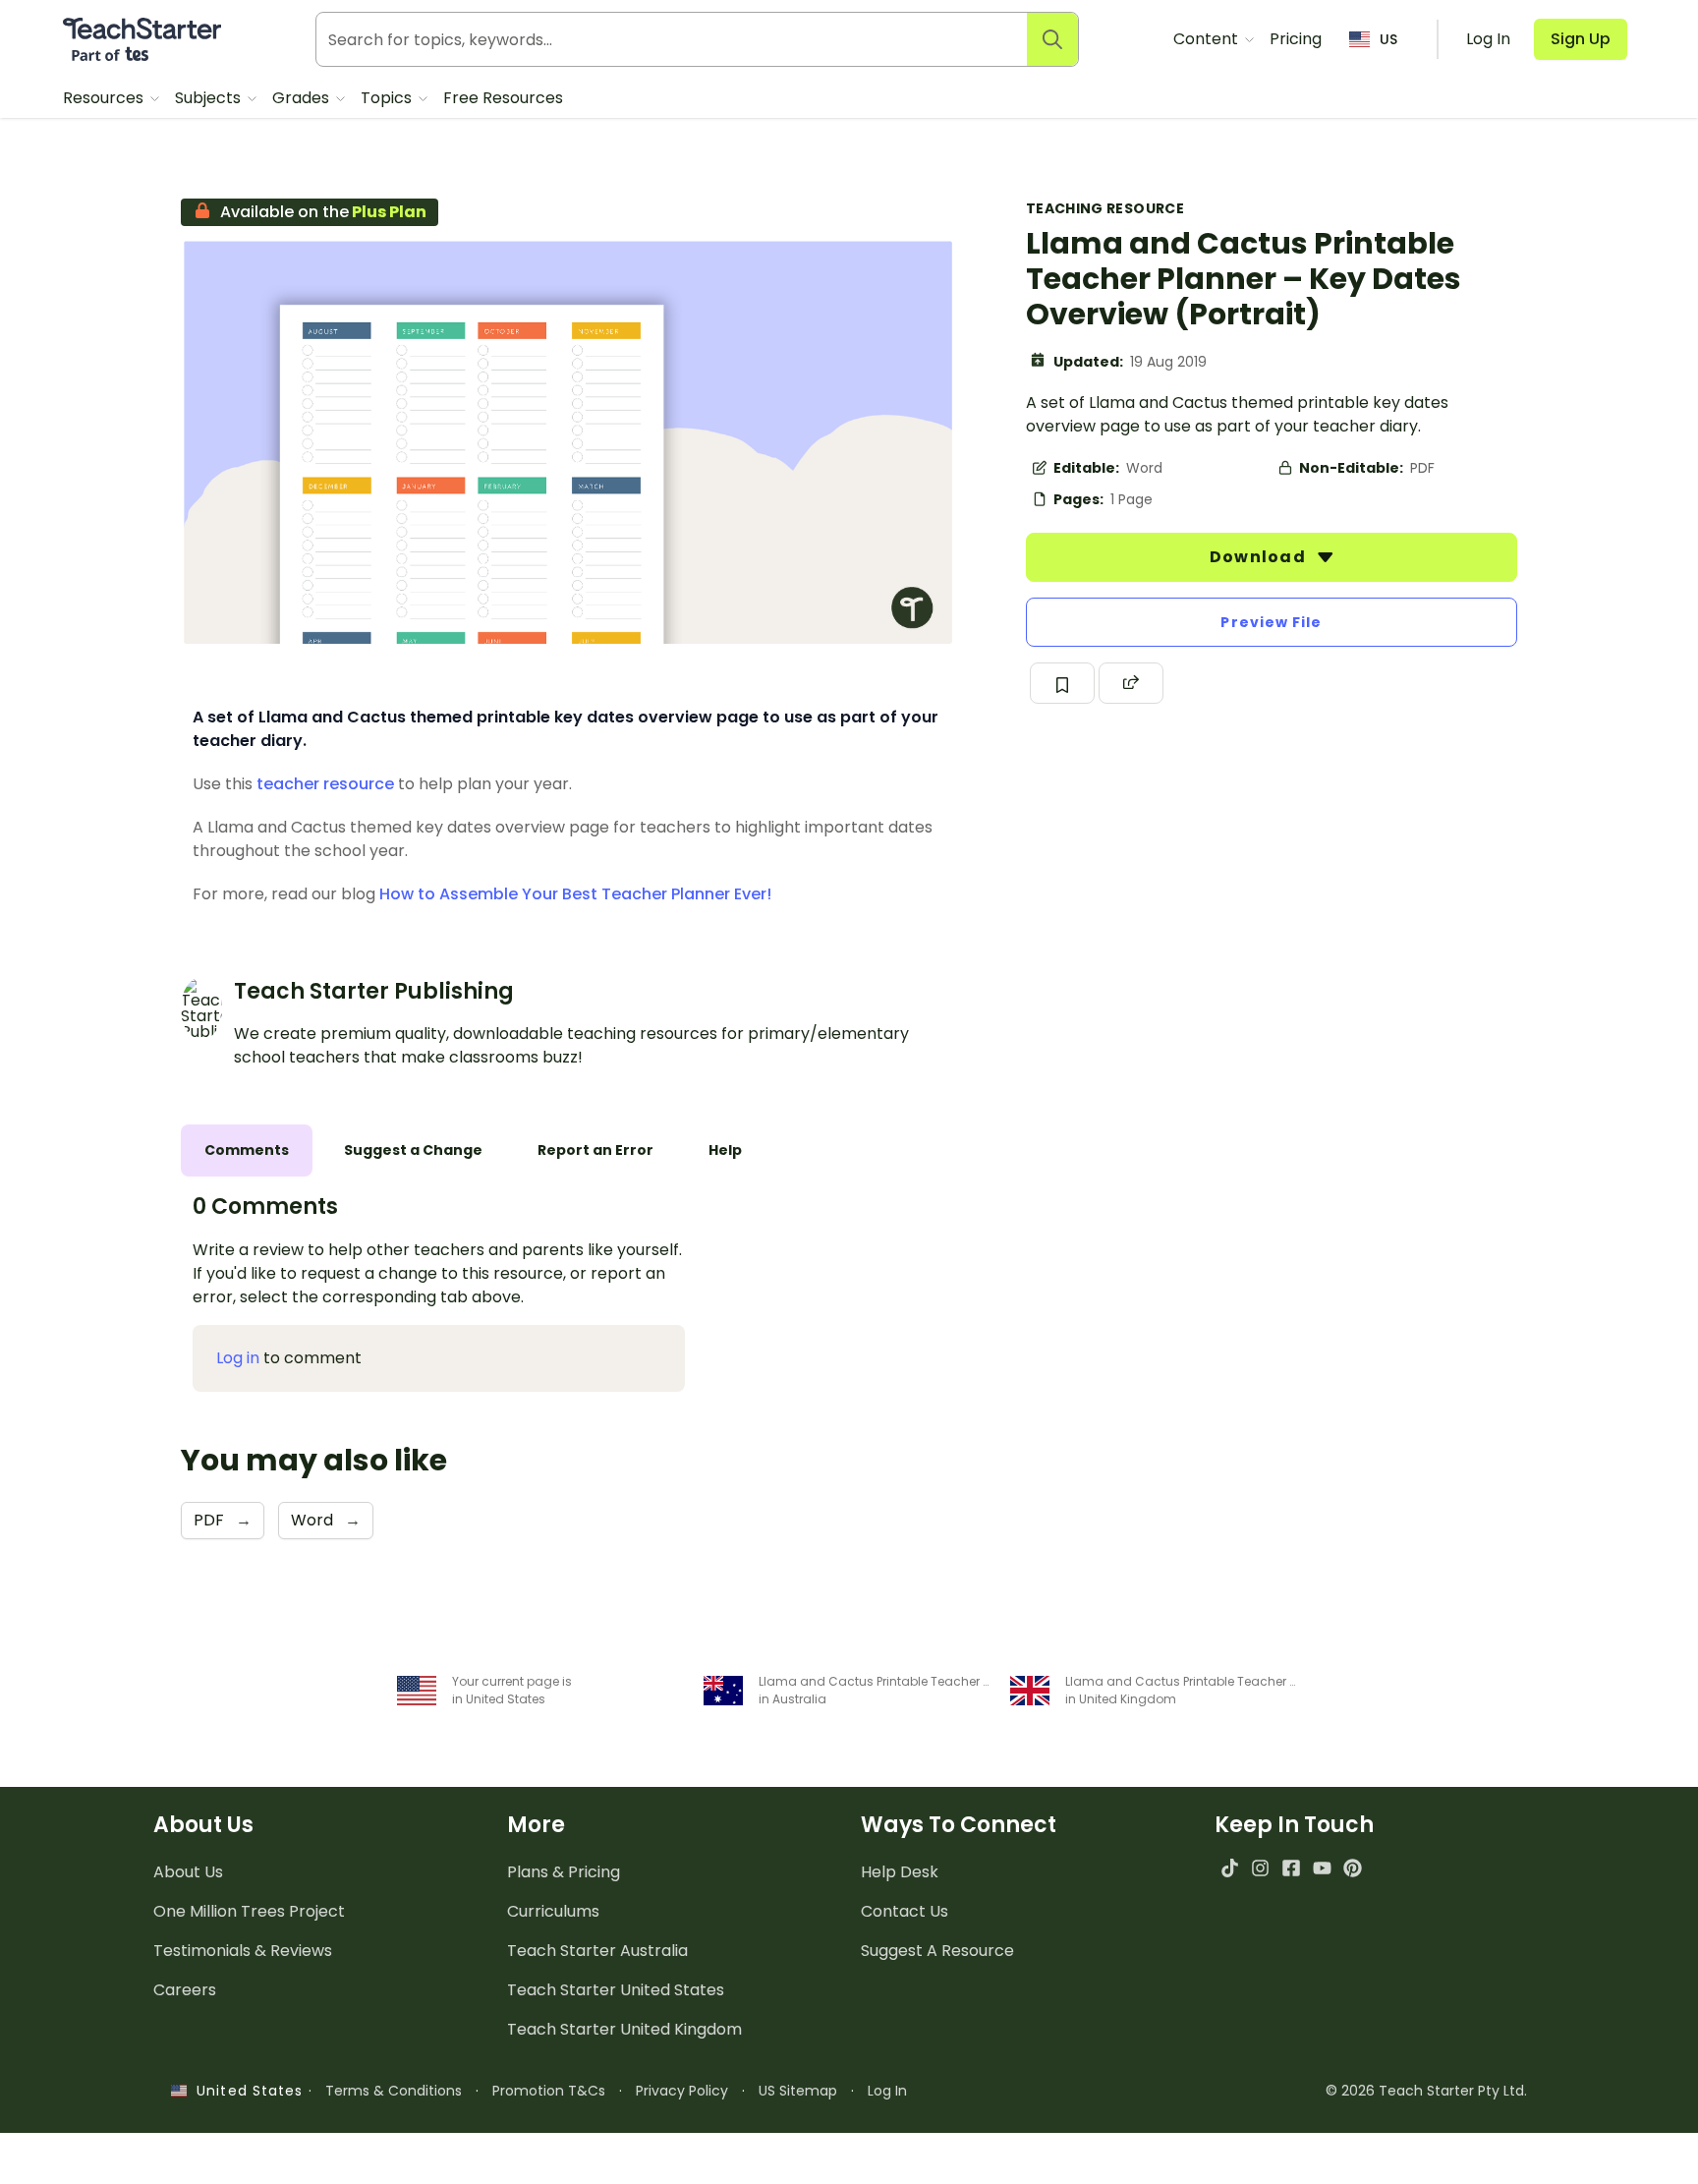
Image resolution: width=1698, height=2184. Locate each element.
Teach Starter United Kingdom (624, 2029)
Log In (887, 2091)
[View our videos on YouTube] (1322, 1868)
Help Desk (900, 1872)
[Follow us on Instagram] (1260, 1868)
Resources (105, 98)
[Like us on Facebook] (1291, 1868)
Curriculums (553, 1911)
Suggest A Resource (937, 1951)
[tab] (247, 1150)
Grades (303, 98)
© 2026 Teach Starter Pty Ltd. (1426, 2091)
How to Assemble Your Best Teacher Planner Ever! (575, 894)
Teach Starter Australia (597, 1951)
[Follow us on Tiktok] (1230, 1868)
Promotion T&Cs (549, 2091)
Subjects (210, 98)
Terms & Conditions (394, 2091)
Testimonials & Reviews (243, 1951)
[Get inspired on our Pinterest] (1353, 1868)
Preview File (1271, 622)
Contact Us (905, 1911)
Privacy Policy (682, 2091)
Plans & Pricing (564, 1872)
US (1388, 39)
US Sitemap (798, 2091)
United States (245, 2091)
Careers (185, 1990)
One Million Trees (249, 1911)
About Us (188, 1872)
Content (1208, 39)
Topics (388, 98)
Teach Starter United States (616, 1990)
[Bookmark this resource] (1062, 683)
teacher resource (325, 784)
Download (1260, 557)
